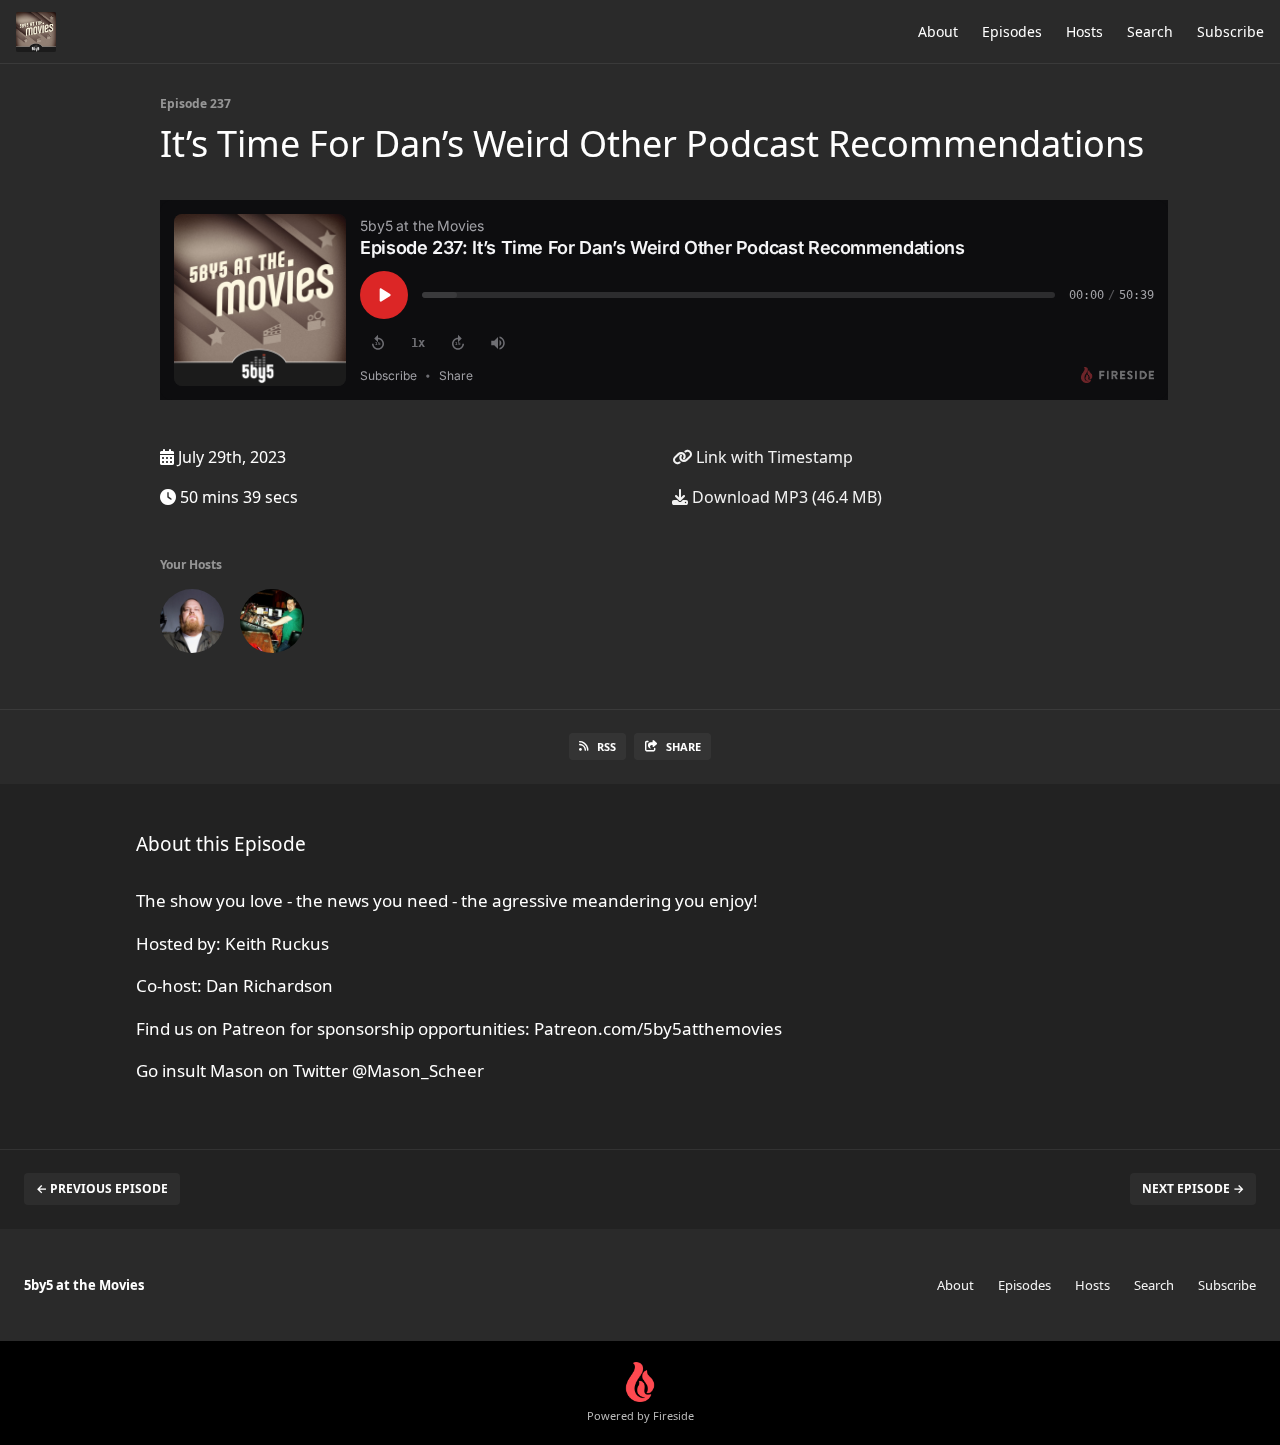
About (938, 31)
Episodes (1012, 31)
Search (1150, 31)
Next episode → (1193, 1188)
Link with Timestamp (772, 457)
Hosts (1084, 31)
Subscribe (1230, 31)
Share (683, 746)
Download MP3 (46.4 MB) (785, 497)
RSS (606, 746)
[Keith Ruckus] (192, 625)
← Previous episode (102, 1188)
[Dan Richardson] (272, 625)
